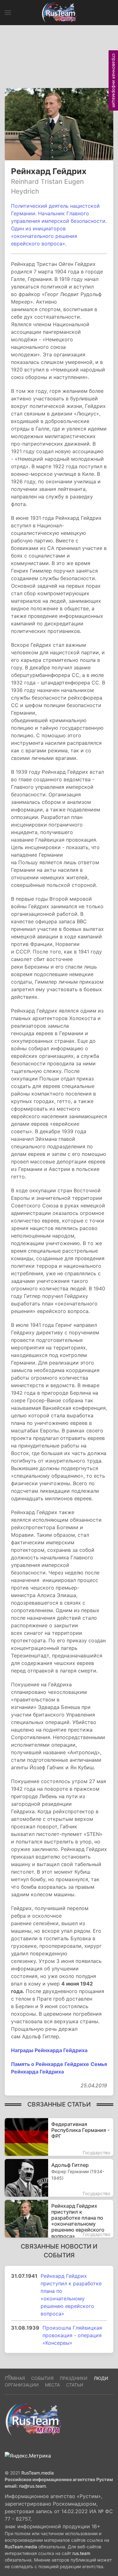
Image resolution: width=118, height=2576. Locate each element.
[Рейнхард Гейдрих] (59, 124)
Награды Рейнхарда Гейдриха (49, 2050)
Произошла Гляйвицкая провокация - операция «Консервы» (72, 2335)
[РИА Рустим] (33, 2419)
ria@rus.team (32, 2486)
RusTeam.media (38, 2473)
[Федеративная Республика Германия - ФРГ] (59, 2137)
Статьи (75, 2385)
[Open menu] (8, 13)
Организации (22, 2385)
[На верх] (9, 2376)
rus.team (81, 2553)
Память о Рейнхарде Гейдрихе (50, 2064)
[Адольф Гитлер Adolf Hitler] (59, 2178)
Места (52, 2385)
